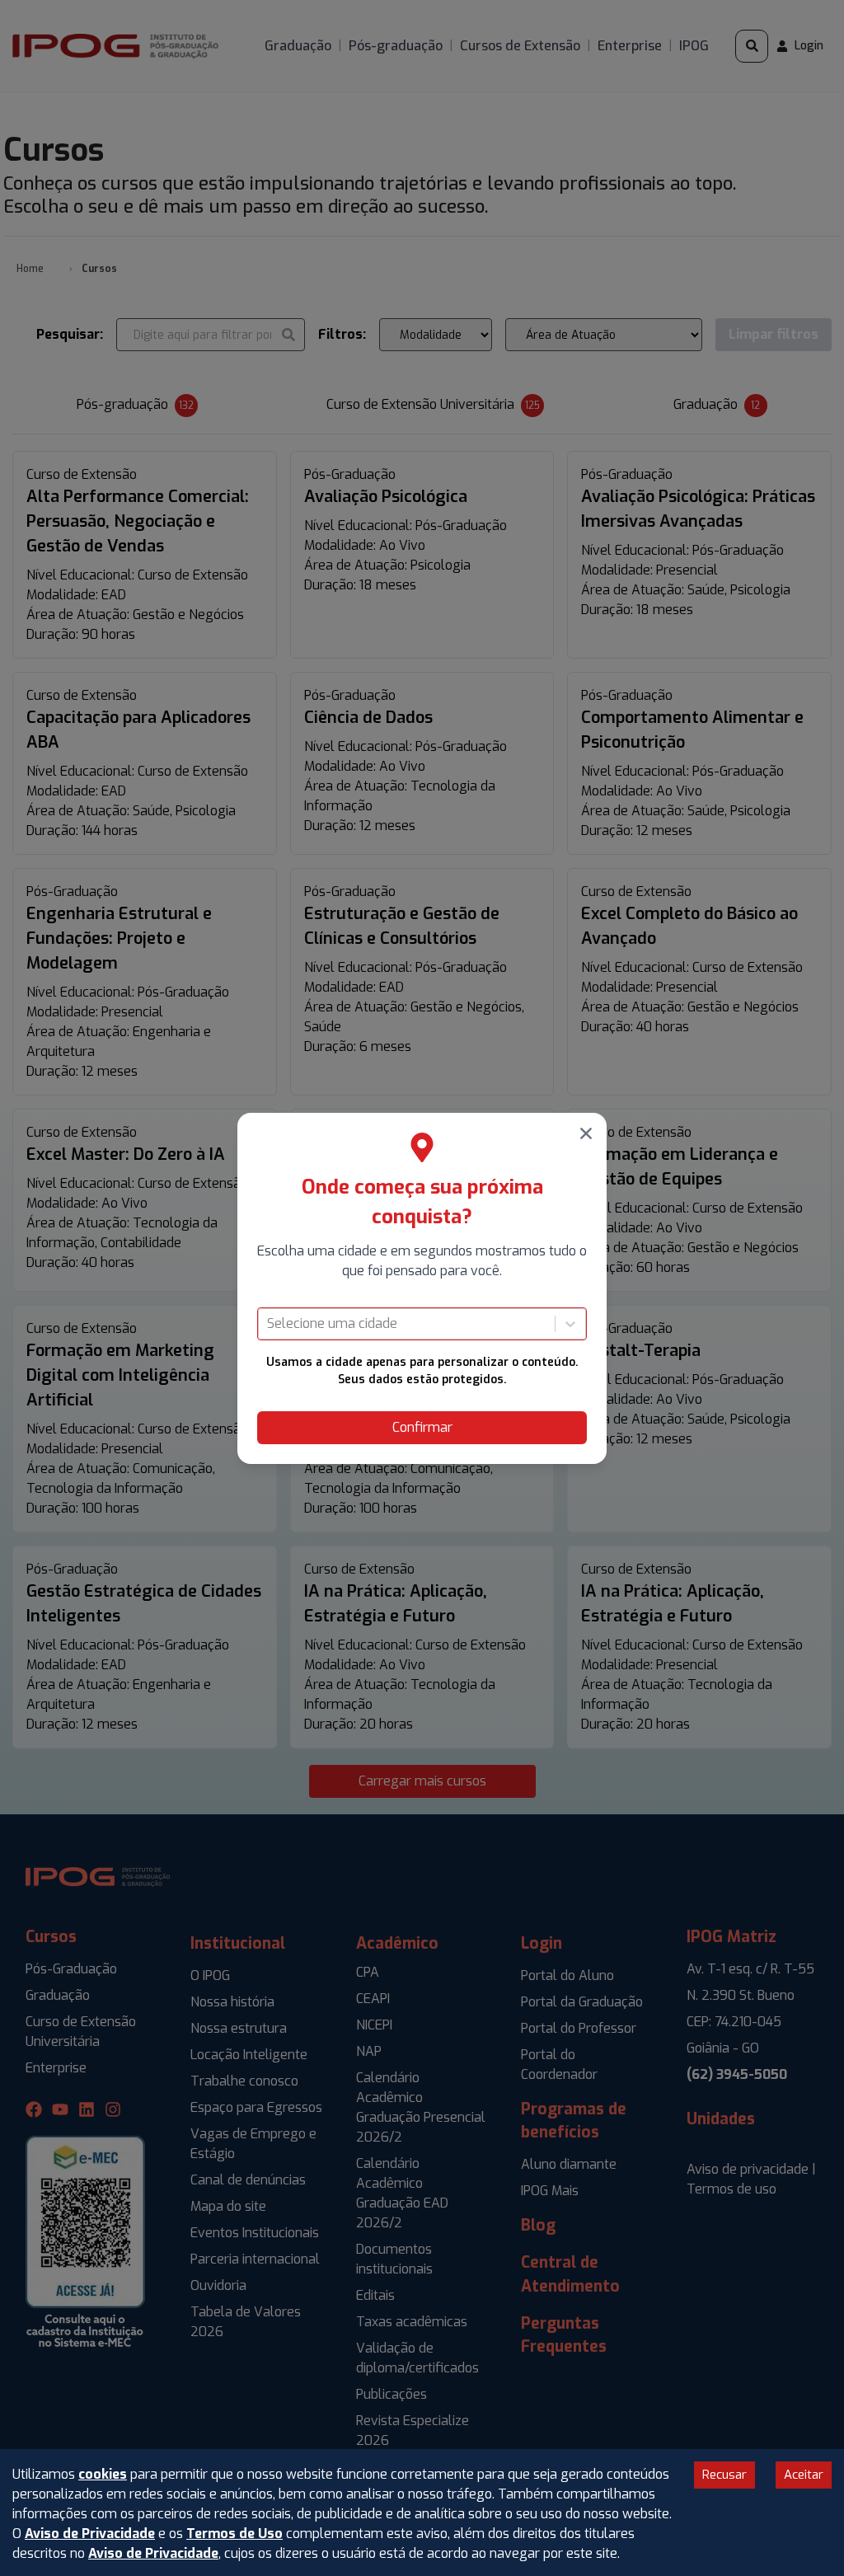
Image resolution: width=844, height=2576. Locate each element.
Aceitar (804, 2475)
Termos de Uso (234, 2534)
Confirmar (422, 1427)
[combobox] (269, 1324)
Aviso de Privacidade (90, 2534)
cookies (103, 2474)
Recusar (724, 2475)
